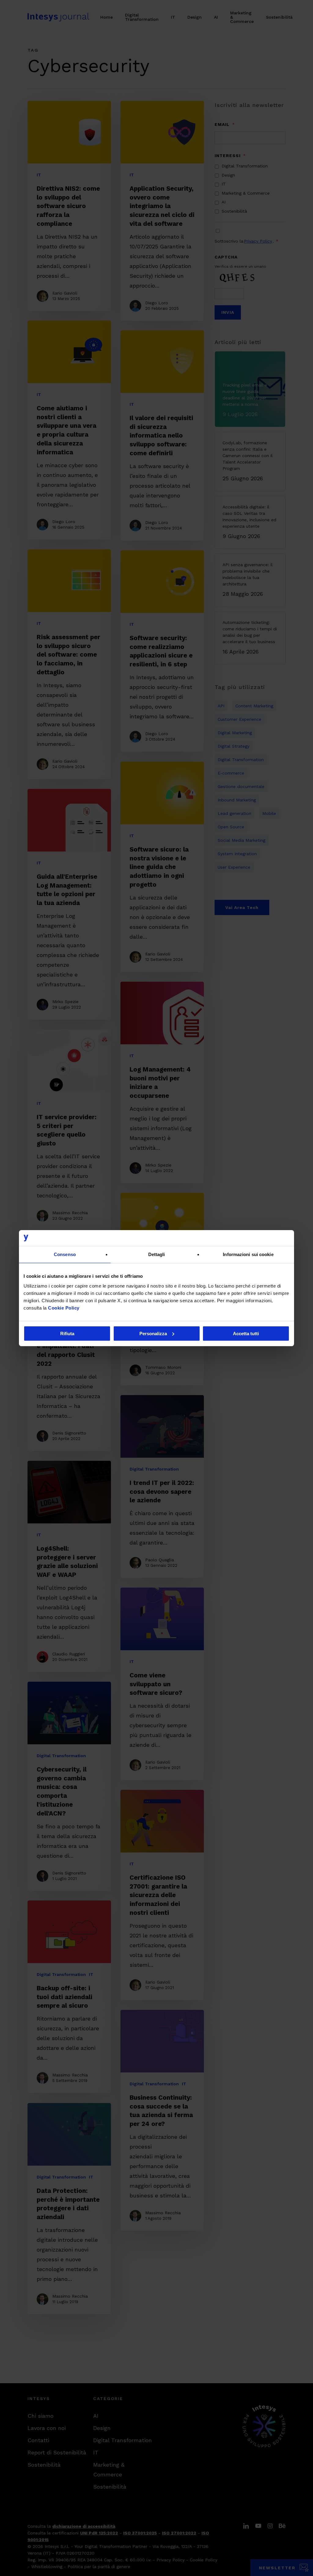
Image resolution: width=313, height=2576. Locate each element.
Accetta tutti (246, 1334)
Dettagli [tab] (157, 1254)
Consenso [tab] (65, 1254)
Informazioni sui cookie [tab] (248, 1254)
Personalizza (153, 1334)
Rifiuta (67, 1334)
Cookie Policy (64, 1308)
